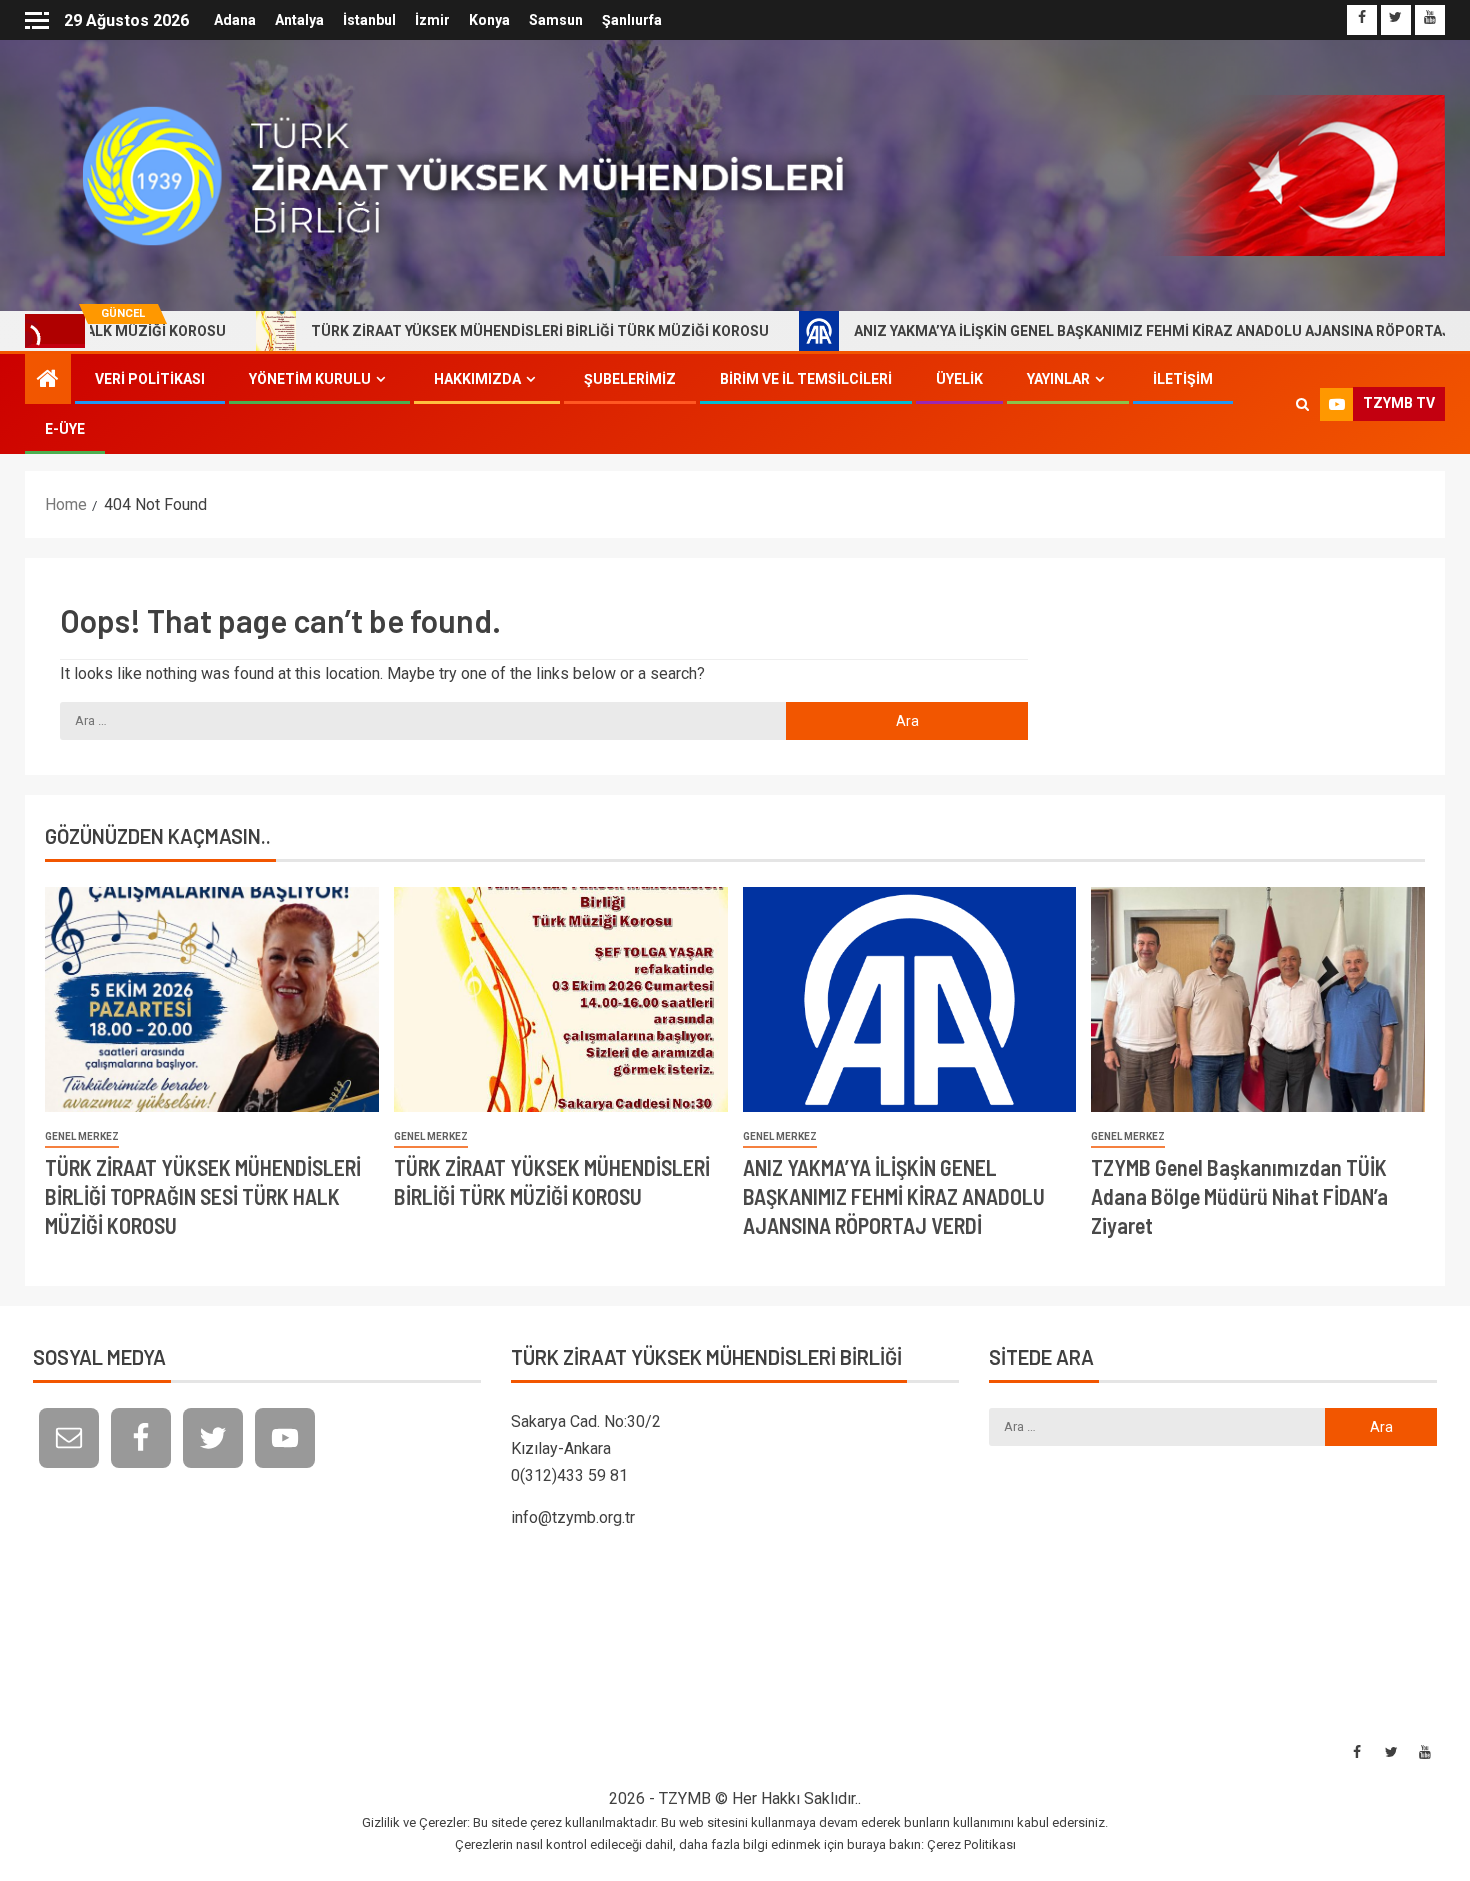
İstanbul (369, 20)
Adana (235, 20)
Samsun (556, 20)
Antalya (299, 20)
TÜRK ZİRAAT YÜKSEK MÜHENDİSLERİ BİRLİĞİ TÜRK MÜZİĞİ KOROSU (455, 331)
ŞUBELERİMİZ (630, 379)
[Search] (1302, 404)
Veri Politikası (150, 379)
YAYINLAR (1058, 379)
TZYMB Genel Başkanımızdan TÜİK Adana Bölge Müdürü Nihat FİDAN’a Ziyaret (1239, 1196)
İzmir (432, 20)
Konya (489, 20)
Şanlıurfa (632, 20)
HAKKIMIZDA (477, 379)
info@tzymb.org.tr (573, 1517)
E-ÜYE (65, 429)
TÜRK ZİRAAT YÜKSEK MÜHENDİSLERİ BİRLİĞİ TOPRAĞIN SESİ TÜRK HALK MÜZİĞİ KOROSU (203, 1196)
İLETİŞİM (1183, 379)
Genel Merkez (82, 1136)
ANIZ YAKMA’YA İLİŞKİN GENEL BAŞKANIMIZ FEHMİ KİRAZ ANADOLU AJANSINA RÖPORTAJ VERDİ (1088, 331)
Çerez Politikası (971, 1844)
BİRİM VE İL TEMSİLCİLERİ (806, 379)
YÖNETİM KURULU (310, 379)
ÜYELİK (959, 379)
